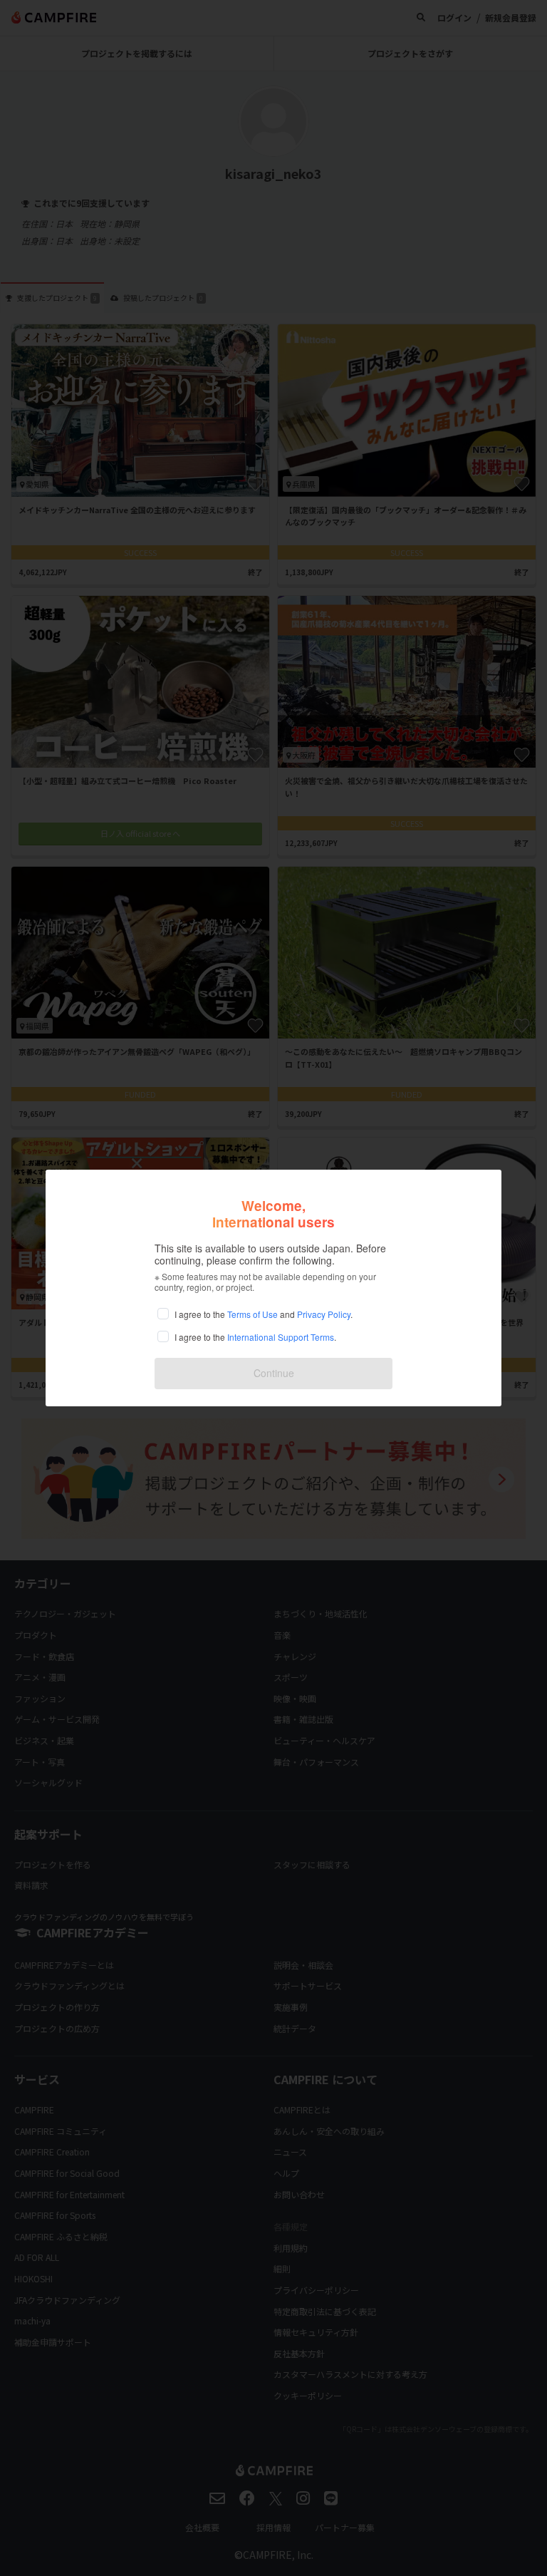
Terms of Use (252, 1314)
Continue (274, 1373)
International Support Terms (281, 1337)
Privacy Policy (324, 1314)
